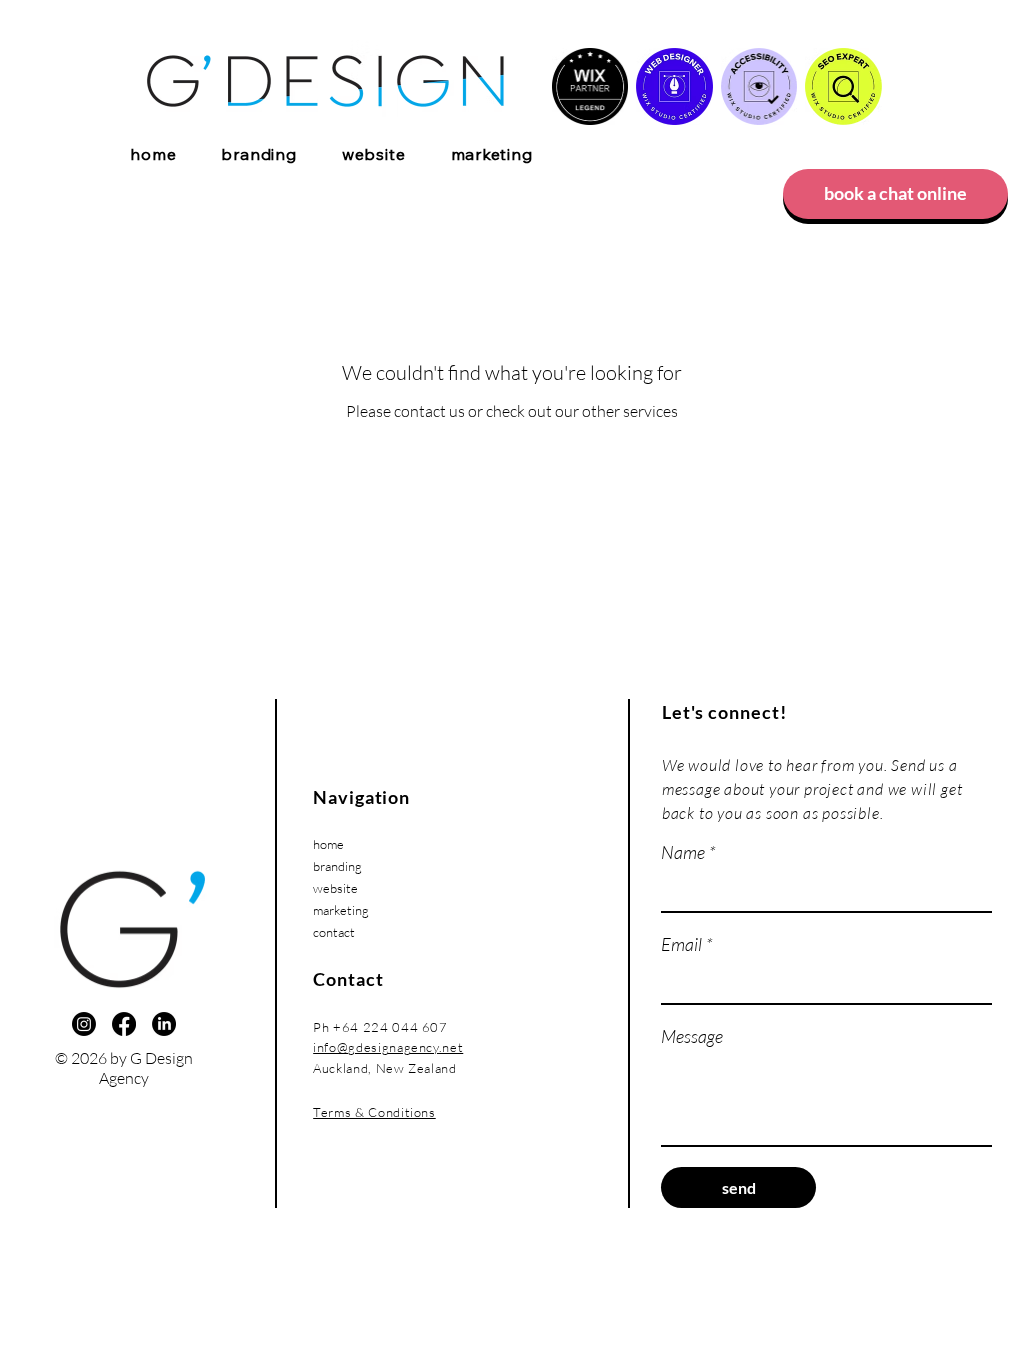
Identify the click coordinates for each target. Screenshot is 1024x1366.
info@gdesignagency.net (388, 1047)
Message (692, 1036)
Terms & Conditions (374, 1112)
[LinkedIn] (164, 1024)
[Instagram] (84, 1024)
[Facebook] (124, 1024)
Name (688, 852)
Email (687, 944)
